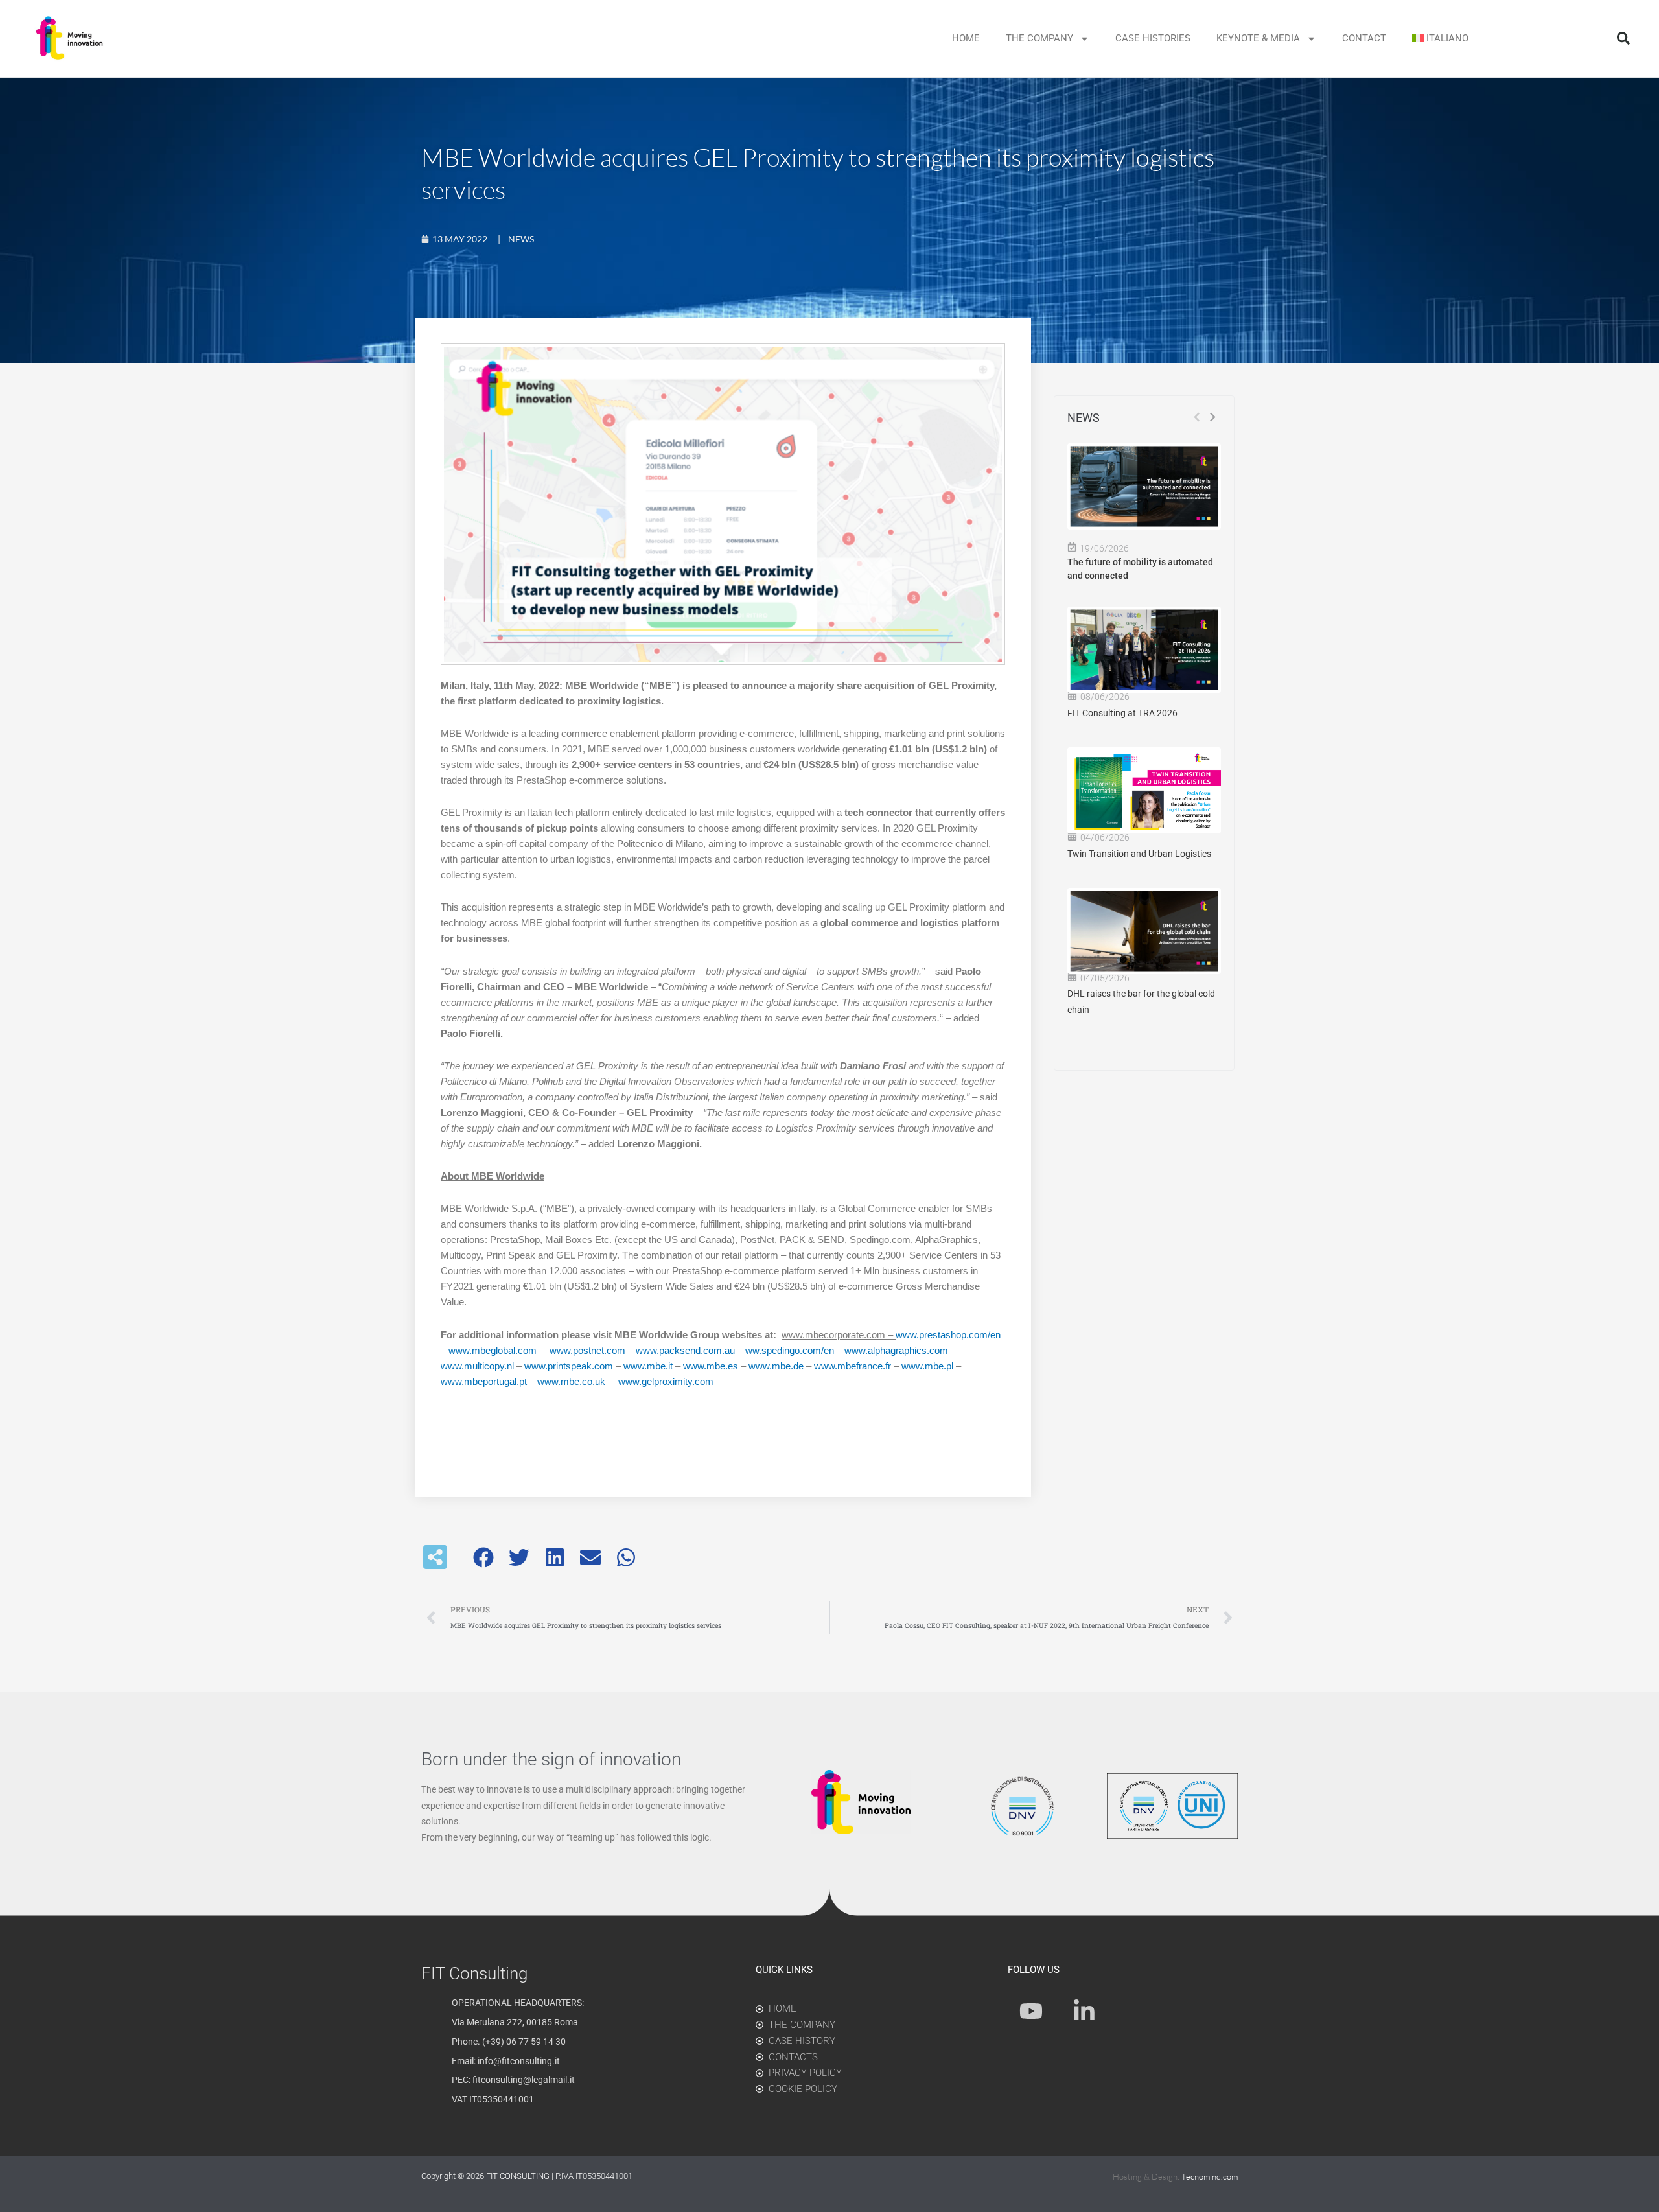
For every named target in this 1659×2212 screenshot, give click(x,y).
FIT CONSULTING (519, 2176)
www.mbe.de (776, 1366)
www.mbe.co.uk (571, 1381)
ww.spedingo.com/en (790, 1350)
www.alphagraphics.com (896, 1350)
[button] (1623, 38)
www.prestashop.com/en (948, 1335)
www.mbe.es (711, 1366)
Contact (1364, 38)
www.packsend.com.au (685, 1350)
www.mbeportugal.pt (484, 1381)
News (521, 239)
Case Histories (1153, 38)
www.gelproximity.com (666, 1381)
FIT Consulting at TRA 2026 (1122, 713)
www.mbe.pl (927, 1366)
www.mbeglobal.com (493, 1350)
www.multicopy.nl (477, 1366)
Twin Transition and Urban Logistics (1139, 854)
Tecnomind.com (1210, 2176)
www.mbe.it (648, 1366)
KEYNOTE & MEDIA (1258, 38)
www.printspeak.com (569, 1366)
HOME (966, 38)
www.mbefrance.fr (853, 1366)
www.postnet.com (587, 1350)
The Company (1039, 38)
